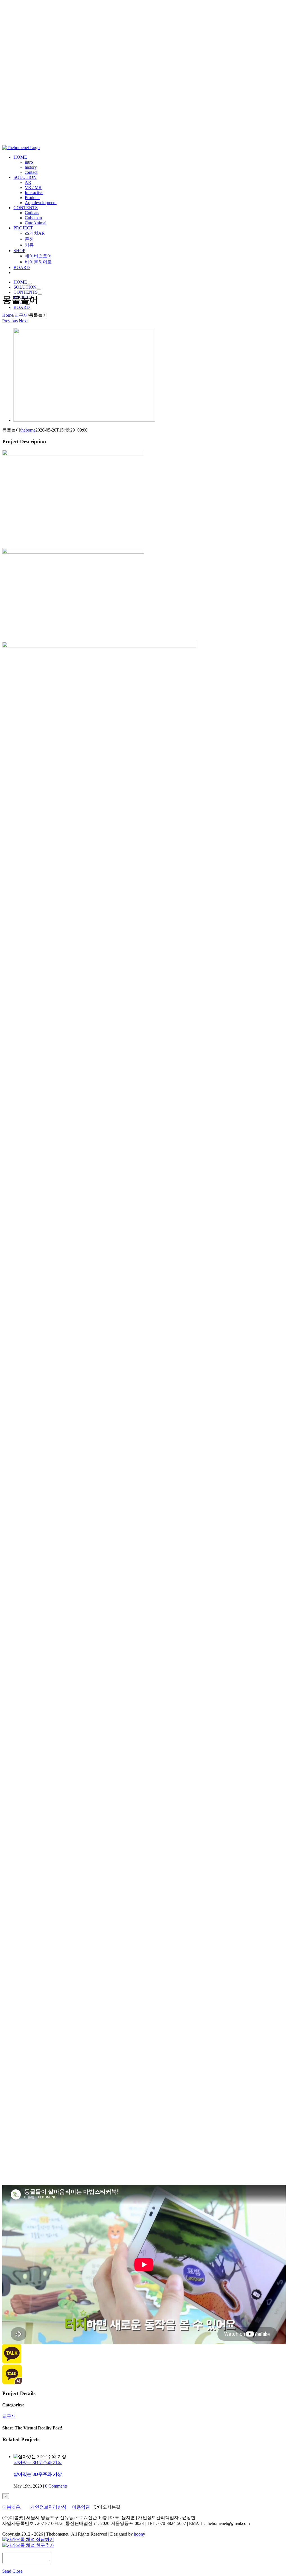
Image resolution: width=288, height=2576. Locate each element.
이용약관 (81, 2507)
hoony (139, 2534)
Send (7, 2571)
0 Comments (56, 2486)
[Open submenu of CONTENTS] (40, 294)
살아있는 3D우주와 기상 (38, 2462)
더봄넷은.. (12, 2507)
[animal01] (84, 420)
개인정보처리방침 (48, 2507)
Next (23, 321)
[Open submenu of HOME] (29, 284)
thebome (28, 430)
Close (17, 2571)
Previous (10, 321)
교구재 (9, 2416)
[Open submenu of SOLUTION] (39, 289)
